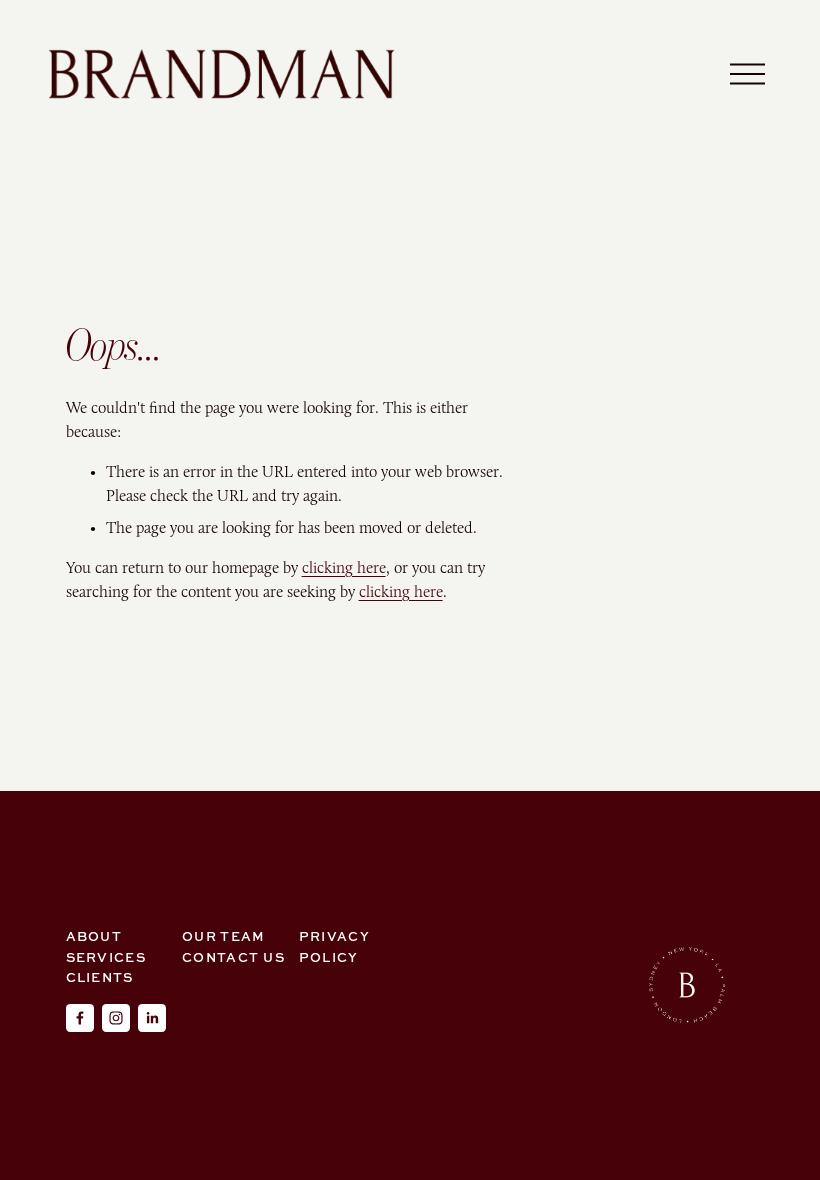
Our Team (223, 936)
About (94, 936)
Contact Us (233, 957)
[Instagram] (116, 1018)
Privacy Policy (334, 946)
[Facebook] (80, 1018)
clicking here (344, 567)
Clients (100, 977)
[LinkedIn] (152, 1018)
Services (106, 957)
